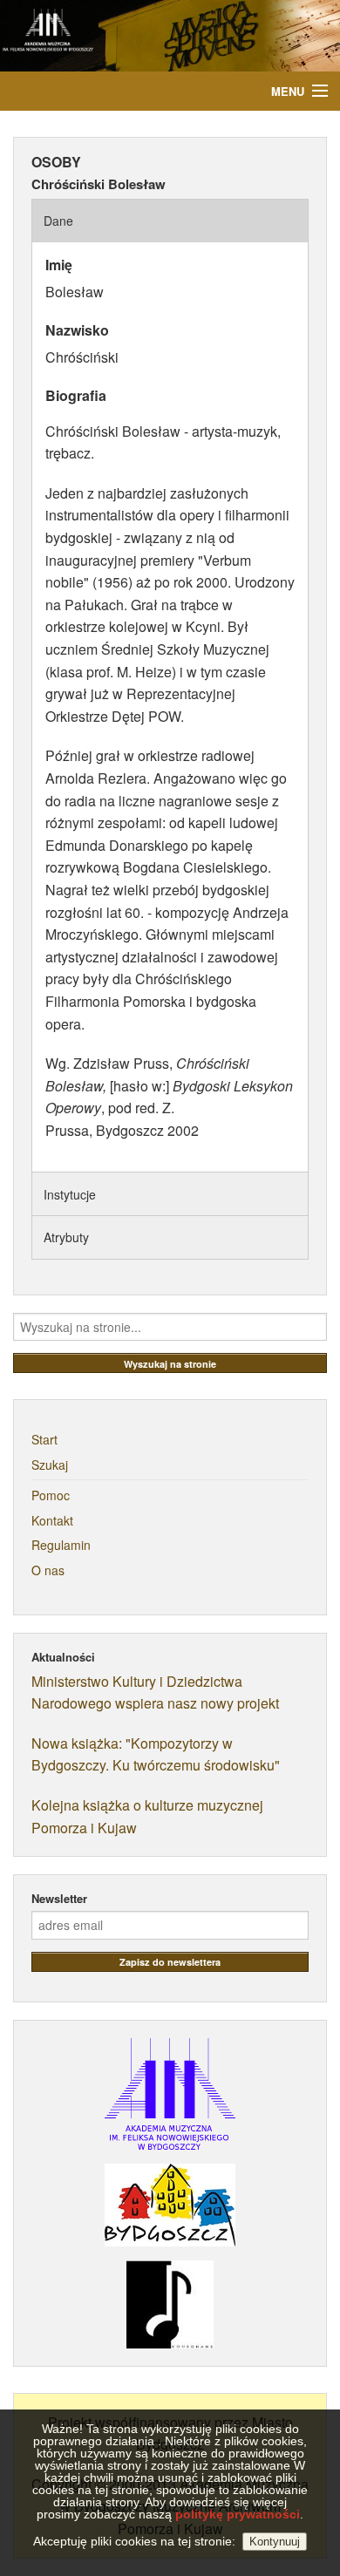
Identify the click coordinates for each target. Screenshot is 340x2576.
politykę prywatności (238, 2514)
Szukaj (50, 1465)
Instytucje (70, 1194)
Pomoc (51, 1495)
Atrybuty (66, 1237)
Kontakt (52, 1520)
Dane (58, 221)
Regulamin (61, 1545)
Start (44, 1439)
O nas (48, 1570)
